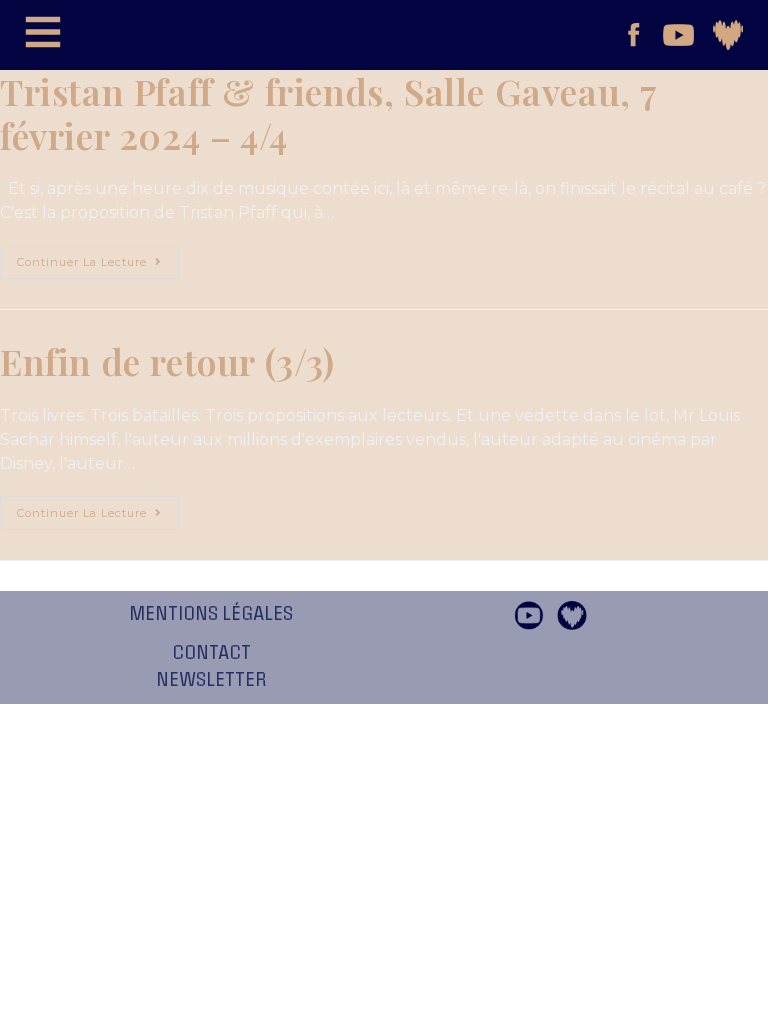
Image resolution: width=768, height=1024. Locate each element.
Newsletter (211, 680)
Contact (211, 653)
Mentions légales (211, 614)
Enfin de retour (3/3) (167, 361)
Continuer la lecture (98, 257)
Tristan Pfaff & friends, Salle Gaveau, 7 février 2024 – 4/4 (328, 113)
